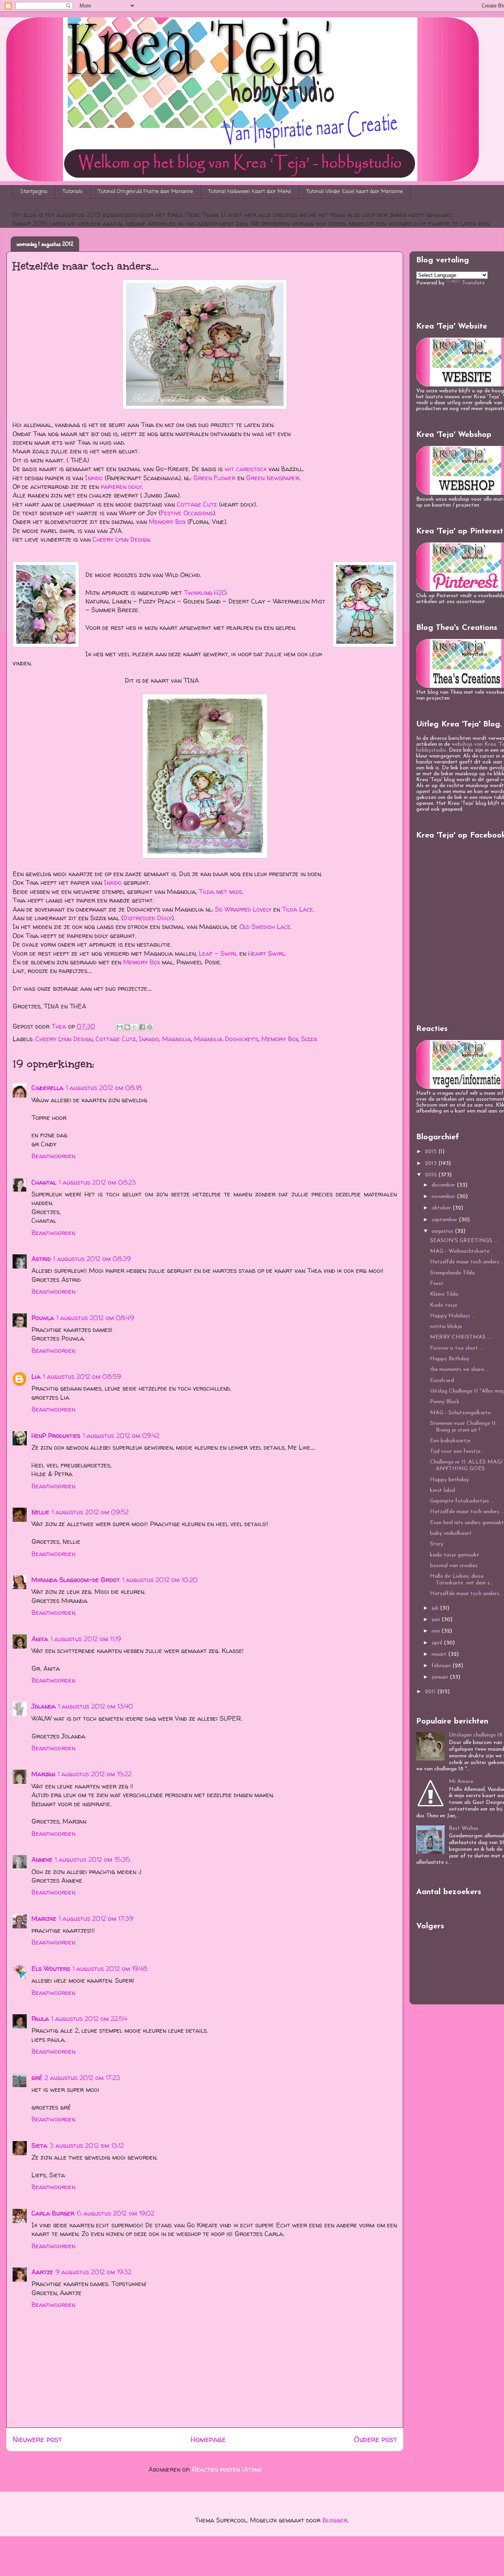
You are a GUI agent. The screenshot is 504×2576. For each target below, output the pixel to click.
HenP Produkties (56, 1436)
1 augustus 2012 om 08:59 (82, 1376)
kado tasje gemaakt (455, 1555)
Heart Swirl (267, 953)
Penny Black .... (448, 1402)
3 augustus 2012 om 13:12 (87, 2145)
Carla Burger (53, 2213)
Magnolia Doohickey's (226, 1039)
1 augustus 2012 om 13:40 (95, 1706)
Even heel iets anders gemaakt (467, 1523)
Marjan (43, 1774)
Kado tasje (444, 1305)
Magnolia (177, 1039)
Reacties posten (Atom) (227, 2469)
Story (437, 1544)
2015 (432, 1152)
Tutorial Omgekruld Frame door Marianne (146, 192)
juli (436, 1608)
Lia (36, 1376)
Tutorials (73, 192)
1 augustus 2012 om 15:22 (94, 1774)
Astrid (41, 1259)
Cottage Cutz (197, 504)
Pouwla (43, 1318)
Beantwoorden (53, 1156)
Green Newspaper (273, 478)
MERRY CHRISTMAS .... (461, 1337)
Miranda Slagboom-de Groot (76, 1580)
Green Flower (214, 478)
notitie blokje (446, 1327)
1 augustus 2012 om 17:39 (96, 1919)
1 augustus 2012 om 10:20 (160, 1580)
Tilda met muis (220, 891)
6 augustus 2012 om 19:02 (116, 2213)
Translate (473, 283)
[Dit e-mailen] (120, 1027)
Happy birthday (449, 1480)
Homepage (208, 2439)
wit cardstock (246, 469)
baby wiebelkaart (451, 1533)
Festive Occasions (187, 513)
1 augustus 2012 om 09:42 (121, 1436)
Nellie (40, 1512)
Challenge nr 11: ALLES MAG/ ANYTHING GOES (466, 1465)
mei (436, 1631)
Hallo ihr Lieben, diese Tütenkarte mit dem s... (462, 1580)
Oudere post (375, 2439)
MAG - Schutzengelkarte (460, 1413)
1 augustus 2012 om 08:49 (95, 1318)
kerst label (443, 1490)
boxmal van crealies (454, 1566)
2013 (432, 1164)
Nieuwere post (37, 2439)
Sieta (39, 2145)
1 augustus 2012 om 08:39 (92, 1259)
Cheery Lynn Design (121, 539)
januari (441, 1677)
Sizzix (309, 1039)
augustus (443, 1231)
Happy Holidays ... (453, 1316)
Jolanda (44, 1706)
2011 (431, 1692)
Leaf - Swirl (218, 953)
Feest (437, 1284)
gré (37, 2078)
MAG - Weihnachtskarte (460, 1251)
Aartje (42, 2272)
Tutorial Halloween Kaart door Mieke (250, 192)
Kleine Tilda (444, 1294)
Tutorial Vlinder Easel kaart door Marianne (355, 192)
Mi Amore (461, 1782)
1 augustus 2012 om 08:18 (104, 1088)
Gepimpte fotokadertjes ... (462, 1501)
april (438, 1643)
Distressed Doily (147, 918)
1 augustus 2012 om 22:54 (89, 2019)
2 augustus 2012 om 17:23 (82, 2078)
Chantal (44, 1182)
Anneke (42, 1859)
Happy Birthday (450, 1359)
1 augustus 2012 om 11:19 (86, 1639)
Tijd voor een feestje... (457, 1451)
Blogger (335, 2520)
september (445, 1220)
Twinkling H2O (205, 592)
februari (442, 1666)
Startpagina (34, 192)
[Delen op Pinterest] (150, 1027)
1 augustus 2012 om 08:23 (97, 1182)
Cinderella (47, 1088)
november (444, 1197)
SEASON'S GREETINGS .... (464, 1241)
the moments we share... (459, 1370)
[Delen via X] (135, 1027)
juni (436, 1620)
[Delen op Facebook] (142, 1027)
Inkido (94, 478)
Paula (40, 2019)
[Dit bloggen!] (127, 1027)
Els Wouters (51, 1969)
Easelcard (442, 1381)
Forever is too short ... (457, 1348)
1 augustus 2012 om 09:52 (90, 1512)
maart (440, 1654)
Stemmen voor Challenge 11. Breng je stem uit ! (463, 1427)
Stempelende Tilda (452, 1273)
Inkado (149, 1039)
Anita (40, 1639)
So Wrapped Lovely (243, 909)
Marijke (44, 1919)
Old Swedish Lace (265, 927)
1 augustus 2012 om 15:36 (93, 1859)
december (444, 1185)
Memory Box (167, 522)
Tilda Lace (297, 909)
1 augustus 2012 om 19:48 (110, 1969)
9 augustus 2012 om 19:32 (94, 2272)
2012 (432, 1175)
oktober (442, 1208)
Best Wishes (464, 1828)
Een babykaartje (450, 1441)
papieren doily (121, 487)
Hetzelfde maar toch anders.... (467, 1594)
